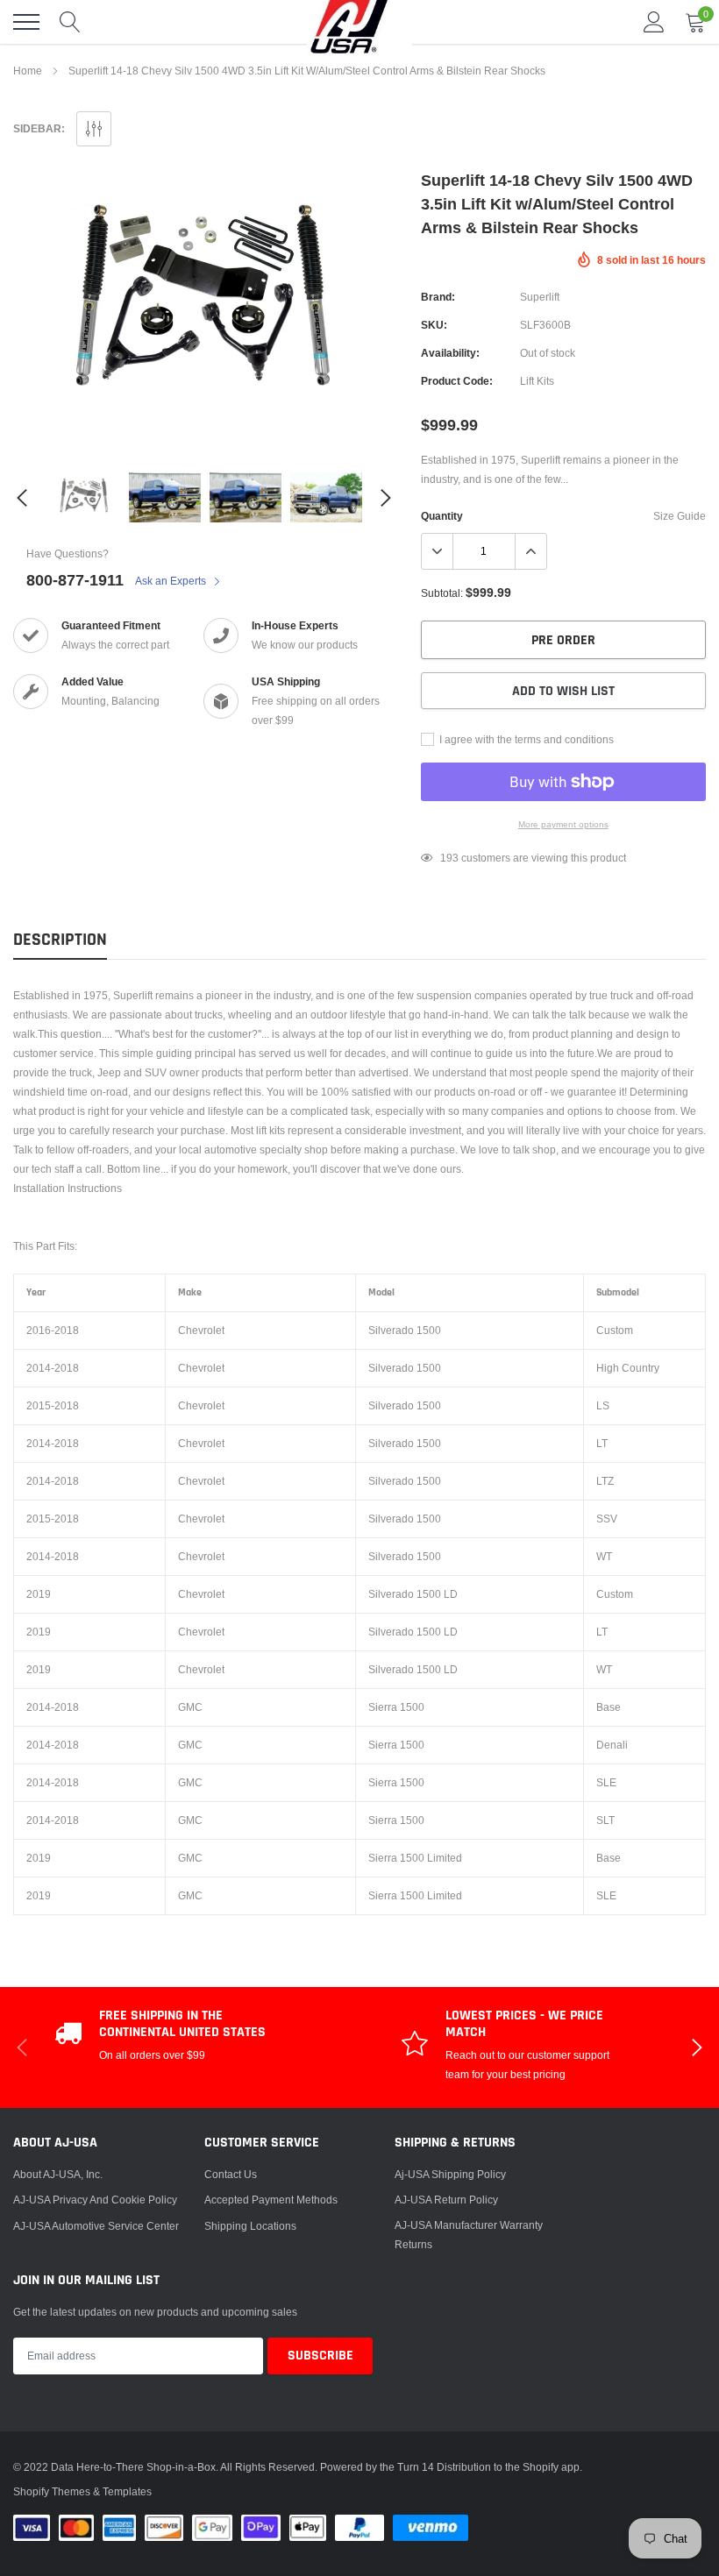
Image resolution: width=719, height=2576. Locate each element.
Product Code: (457, 381)
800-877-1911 (75, 580)
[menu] (26, 22)
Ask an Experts (172, 581)
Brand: (438, 297)
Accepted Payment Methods (271, 2200)
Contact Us (231, 2174)
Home (28, 71)
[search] (70, 22)
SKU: (434, 325)
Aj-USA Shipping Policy (450, 2174)
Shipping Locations (250, 2226)
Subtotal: (442, 593)
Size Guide (680, 516)
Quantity (442, 516)
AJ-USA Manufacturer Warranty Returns (469, 2235)
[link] (84, 497)
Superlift (540, 297)
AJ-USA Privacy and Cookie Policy (95, 2200)
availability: (450, 353)
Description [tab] (60, 940)
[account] (654, 21)
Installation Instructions (68, 1188)
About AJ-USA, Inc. (58, 2174)
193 (449, 858)
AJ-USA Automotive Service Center (96, 2226)
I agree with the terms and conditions (525, 739)
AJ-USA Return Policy (446, 2200)
